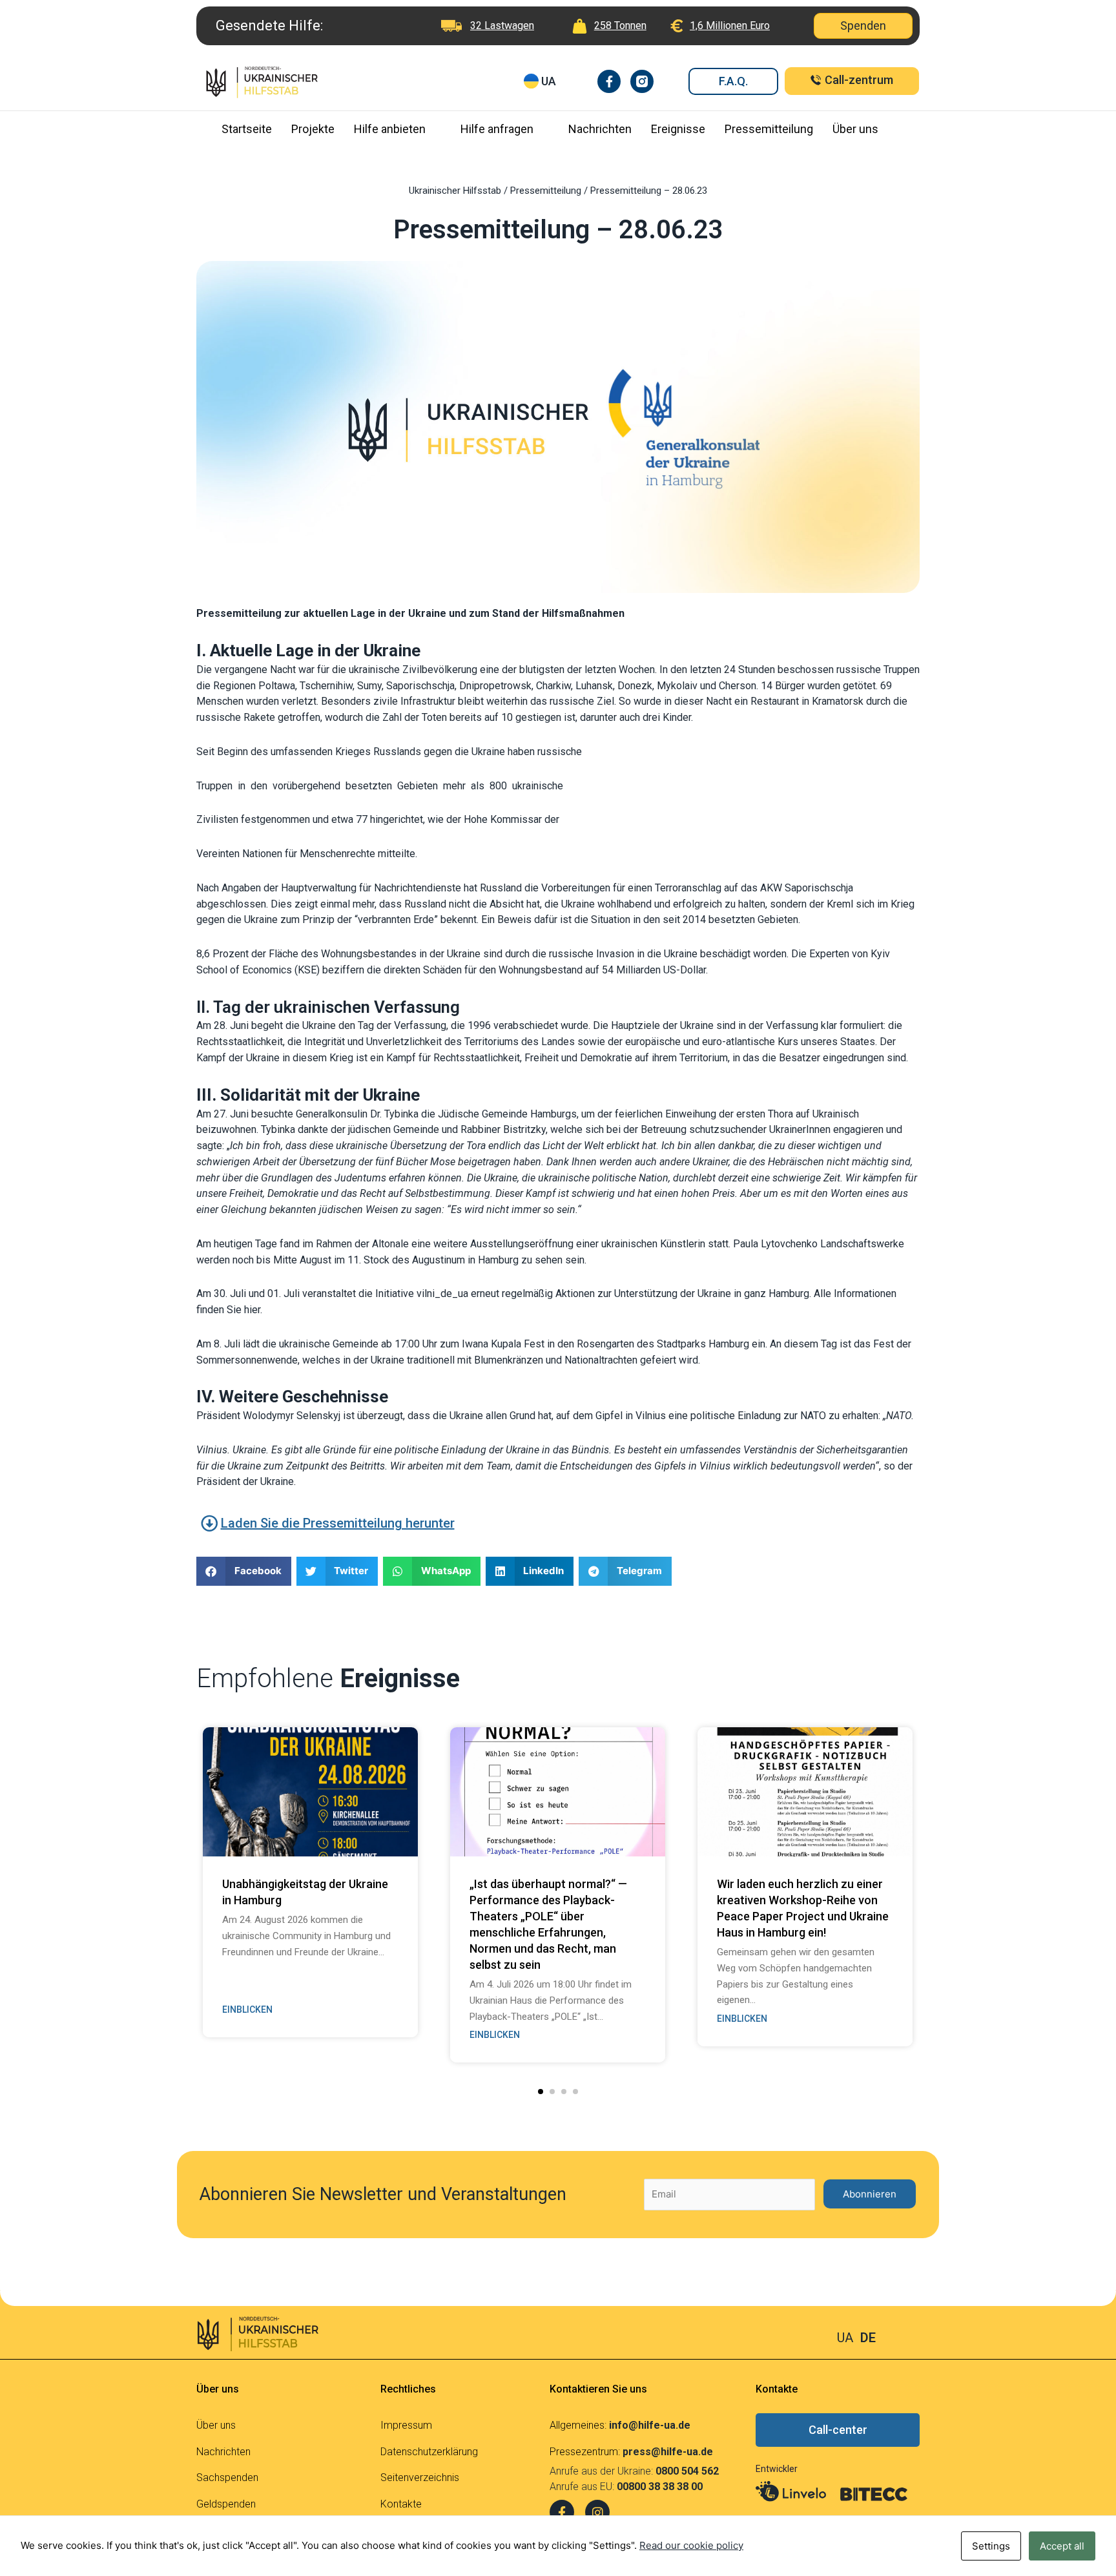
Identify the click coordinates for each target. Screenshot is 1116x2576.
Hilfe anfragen (497, 129)
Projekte (313, 129)
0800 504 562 (687, 2471)
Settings (991, 2546)
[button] (541, 2092)
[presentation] (176, 1854)
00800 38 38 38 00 (660, 2487)
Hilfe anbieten (390, 129)
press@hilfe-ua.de (668, 2452)
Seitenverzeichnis (420, 2477)
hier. (253, 1310)
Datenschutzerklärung (429, 2452)
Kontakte (401, 2504)
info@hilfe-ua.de (650, 2425)
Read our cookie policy (691, 2545)
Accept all (1062, 2546)
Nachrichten (600, 129)
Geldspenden (226, 2504)
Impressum (406, 2425)
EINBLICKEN (247, 2010)
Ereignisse (678, 129)
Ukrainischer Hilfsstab (455, 191)
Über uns (855, 129)
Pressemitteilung (769, 129)
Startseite (247, 129)
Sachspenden (227, 2477)
